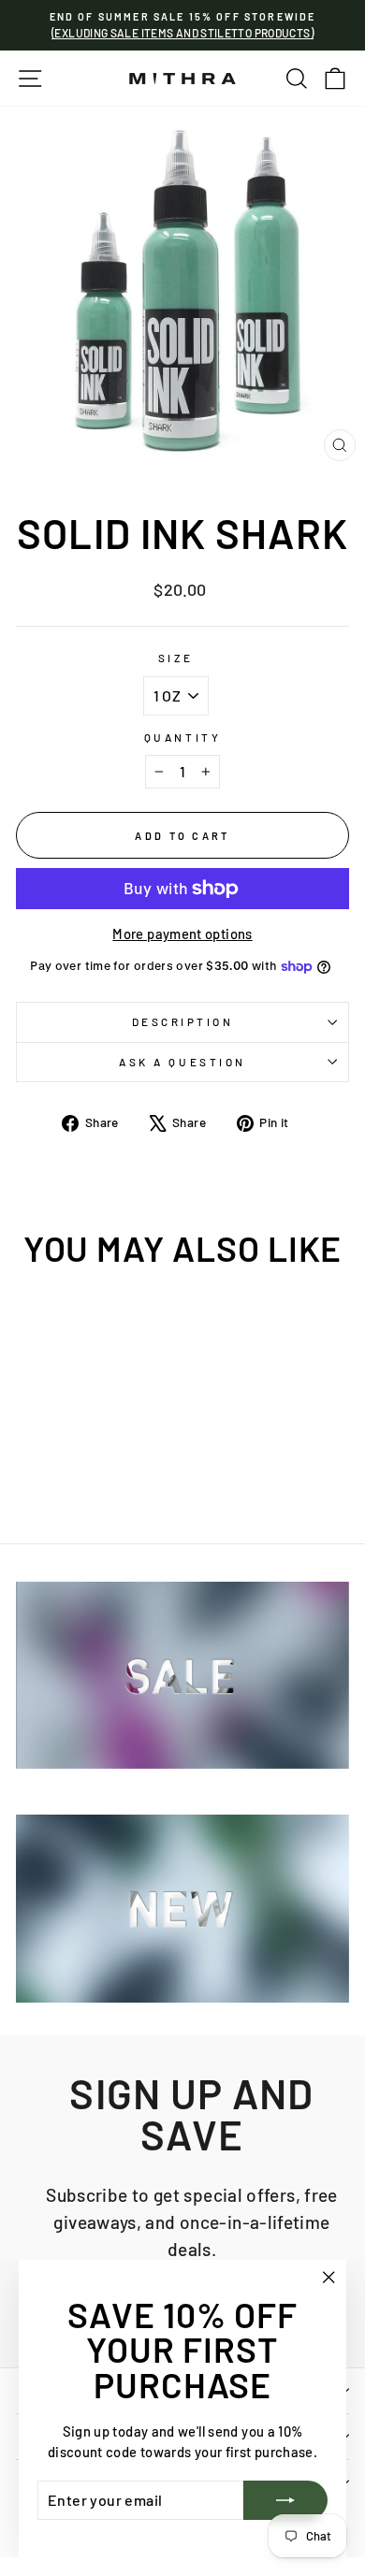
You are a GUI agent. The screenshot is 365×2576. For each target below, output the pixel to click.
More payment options (182, 933)
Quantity (182, 737)
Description (183, 1021)
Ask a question (182, 1062)
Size (175, 658)
